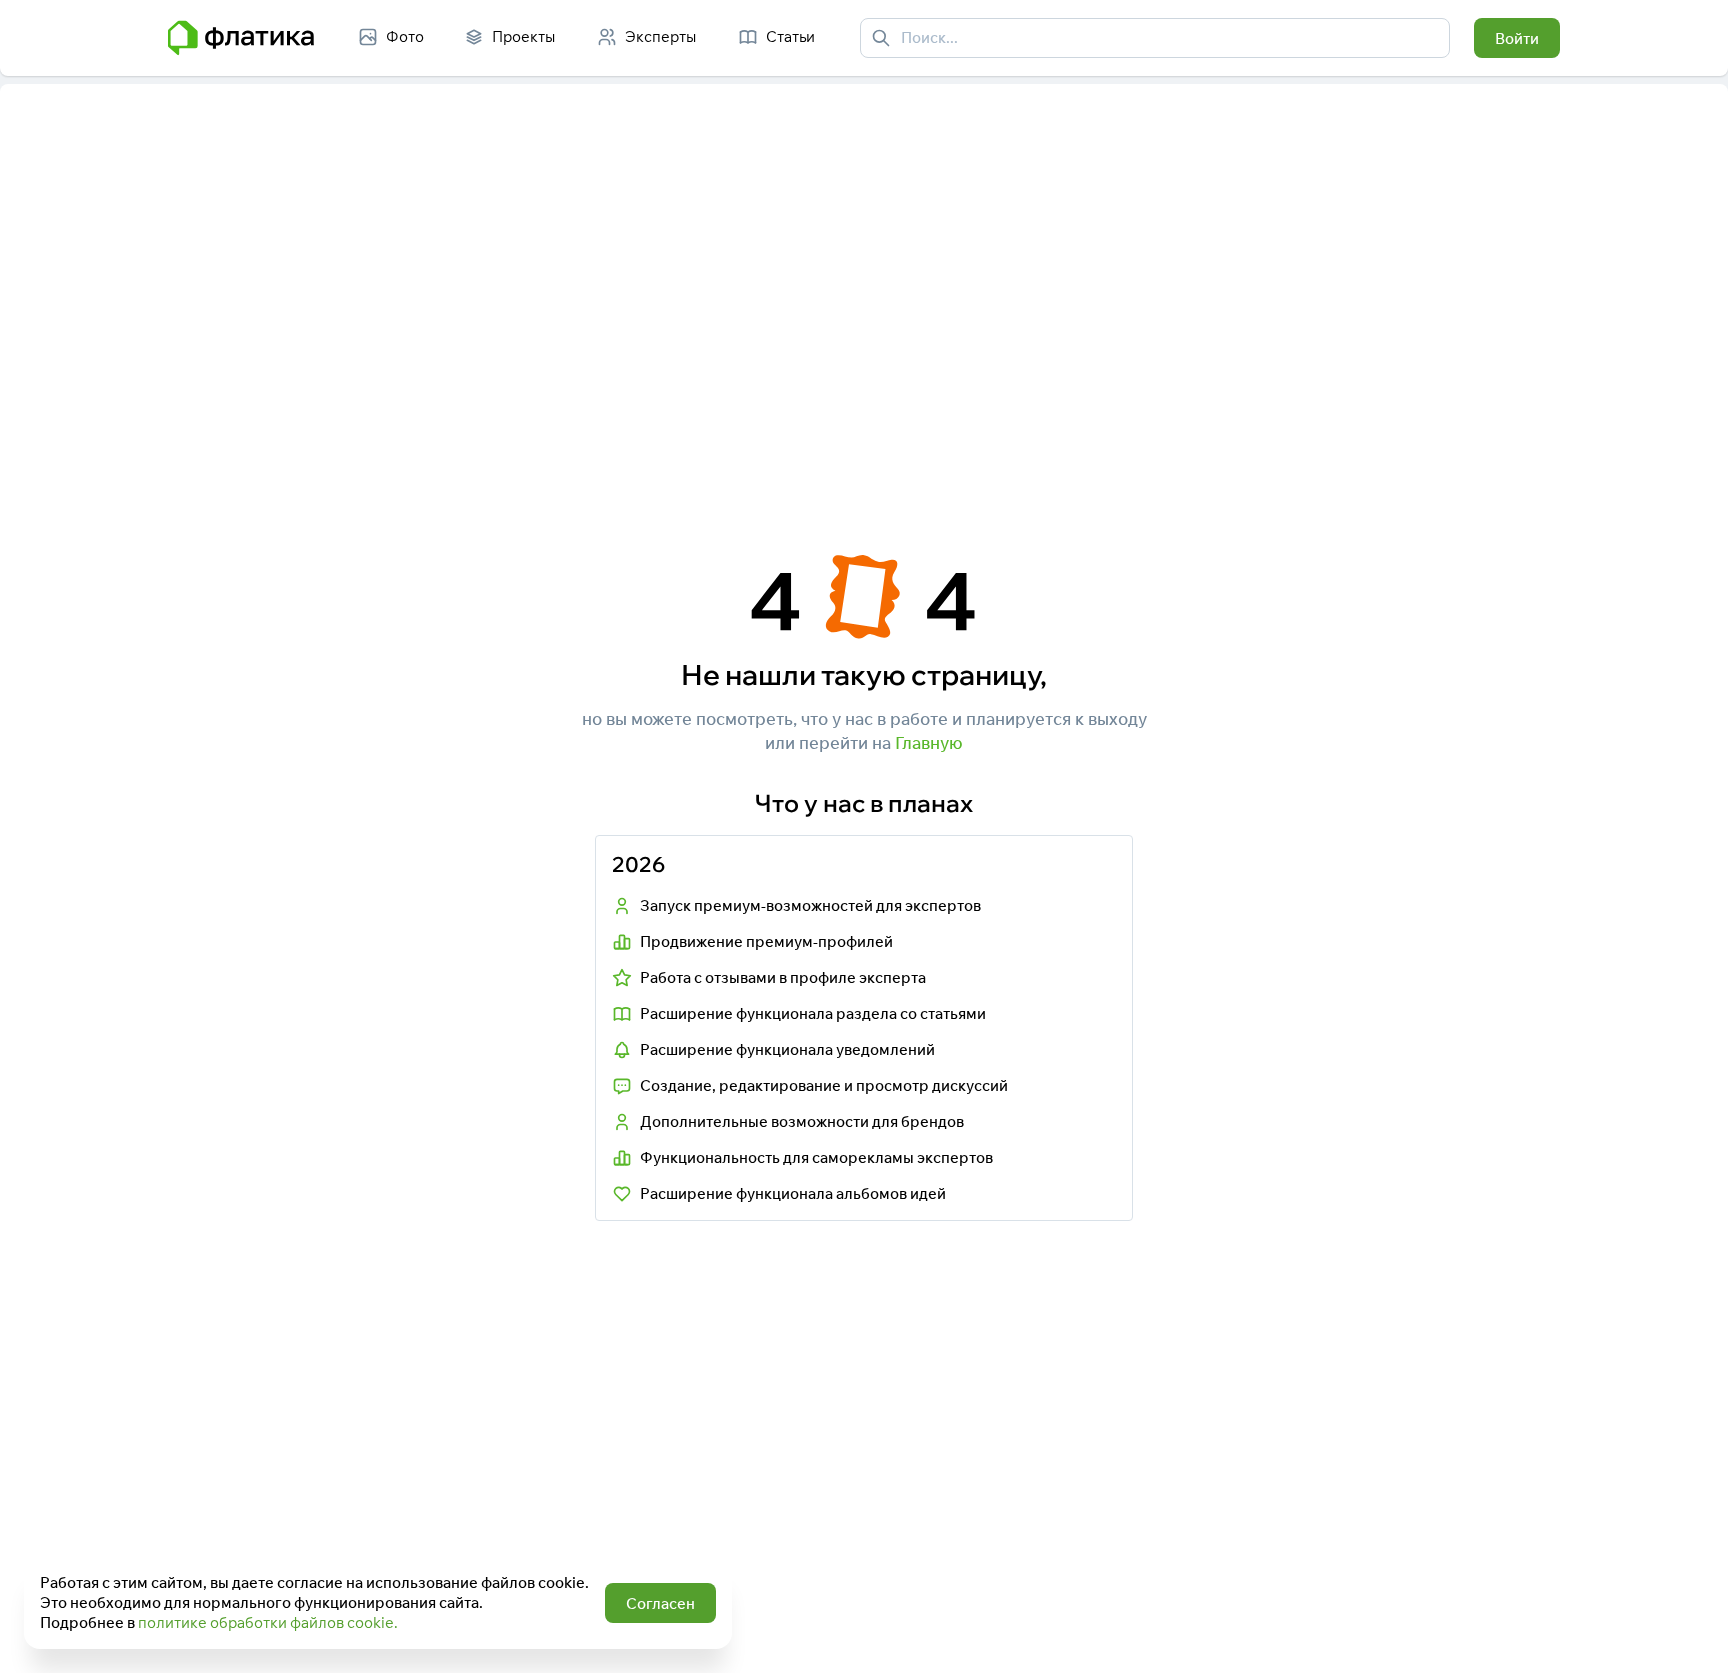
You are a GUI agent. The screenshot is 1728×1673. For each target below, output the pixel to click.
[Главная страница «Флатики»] (241, 38)
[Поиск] (881, 38)
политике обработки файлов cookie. (268, 1622)
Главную (929, 742)
